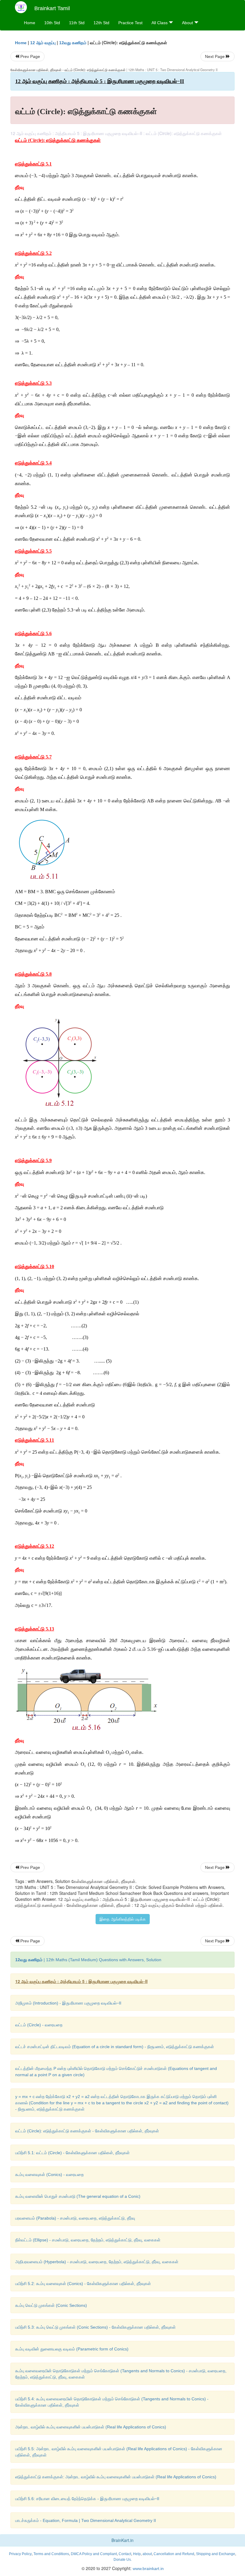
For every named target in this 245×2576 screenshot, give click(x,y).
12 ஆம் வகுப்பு (43, 43)
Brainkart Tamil (52, 8)
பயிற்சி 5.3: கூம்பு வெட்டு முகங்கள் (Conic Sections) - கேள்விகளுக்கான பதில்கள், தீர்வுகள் (95, 2327)
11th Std (77, 23)
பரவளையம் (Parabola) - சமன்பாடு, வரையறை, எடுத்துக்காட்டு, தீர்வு (75, 2218)
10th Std (52, 23)
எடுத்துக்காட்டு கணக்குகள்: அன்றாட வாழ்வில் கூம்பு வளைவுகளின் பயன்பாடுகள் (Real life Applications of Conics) (116, 2477)
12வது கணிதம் (73, 43)
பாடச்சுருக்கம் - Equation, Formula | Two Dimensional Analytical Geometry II (86, 2520)
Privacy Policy (20, 2554)
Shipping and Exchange (216, 2554)
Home (30, 23)
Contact (125, 2554)
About (188, 23)
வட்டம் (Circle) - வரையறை (39, 2025)
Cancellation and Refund (174, 2554)
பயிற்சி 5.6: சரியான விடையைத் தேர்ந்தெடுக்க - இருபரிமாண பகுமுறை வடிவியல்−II (87, 2499)
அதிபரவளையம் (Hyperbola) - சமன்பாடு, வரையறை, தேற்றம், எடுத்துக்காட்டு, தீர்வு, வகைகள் (97, 2262)
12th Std (101, 23)
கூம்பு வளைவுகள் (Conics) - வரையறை (49, 2174)
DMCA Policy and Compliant (94, 2554)
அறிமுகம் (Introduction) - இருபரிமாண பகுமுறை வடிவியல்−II (68, 2003)
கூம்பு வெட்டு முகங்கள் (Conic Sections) (51, 2305)
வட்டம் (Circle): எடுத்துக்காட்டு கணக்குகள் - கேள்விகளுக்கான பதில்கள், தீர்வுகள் (87, 2131)
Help (137, 2554)
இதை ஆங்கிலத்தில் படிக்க (123, 1919)
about (147, 2554)
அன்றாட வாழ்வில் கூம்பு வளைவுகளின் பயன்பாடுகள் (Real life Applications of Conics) (91, 2427)
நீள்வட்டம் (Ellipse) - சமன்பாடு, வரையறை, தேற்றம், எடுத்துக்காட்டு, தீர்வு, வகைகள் (88, 2240)
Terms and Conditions (51, 2554)
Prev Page (30, 56)
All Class (160, 23)
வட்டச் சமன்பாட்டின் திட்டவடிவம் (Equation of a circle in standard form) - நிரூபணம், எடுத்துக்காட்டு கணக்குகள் (115, 2047)
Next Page (215, 56)
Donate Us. (123, 2560)
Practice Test (130, 23)
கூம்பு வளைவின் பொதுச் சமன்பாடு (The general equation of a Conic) (78, 2196)
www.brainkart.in (148, 2569)
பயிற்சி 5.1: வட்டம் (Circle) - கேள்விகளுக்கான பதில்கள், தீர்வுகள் (72, 2153)
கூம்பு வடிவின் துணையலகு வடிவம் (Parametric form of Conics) (72, 2349)
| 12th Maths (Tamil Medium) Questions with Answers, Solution (88, 1960)
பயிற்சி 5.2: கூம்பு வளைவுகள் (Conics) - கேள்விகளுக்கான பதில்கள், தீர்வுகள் (83, 2284)
